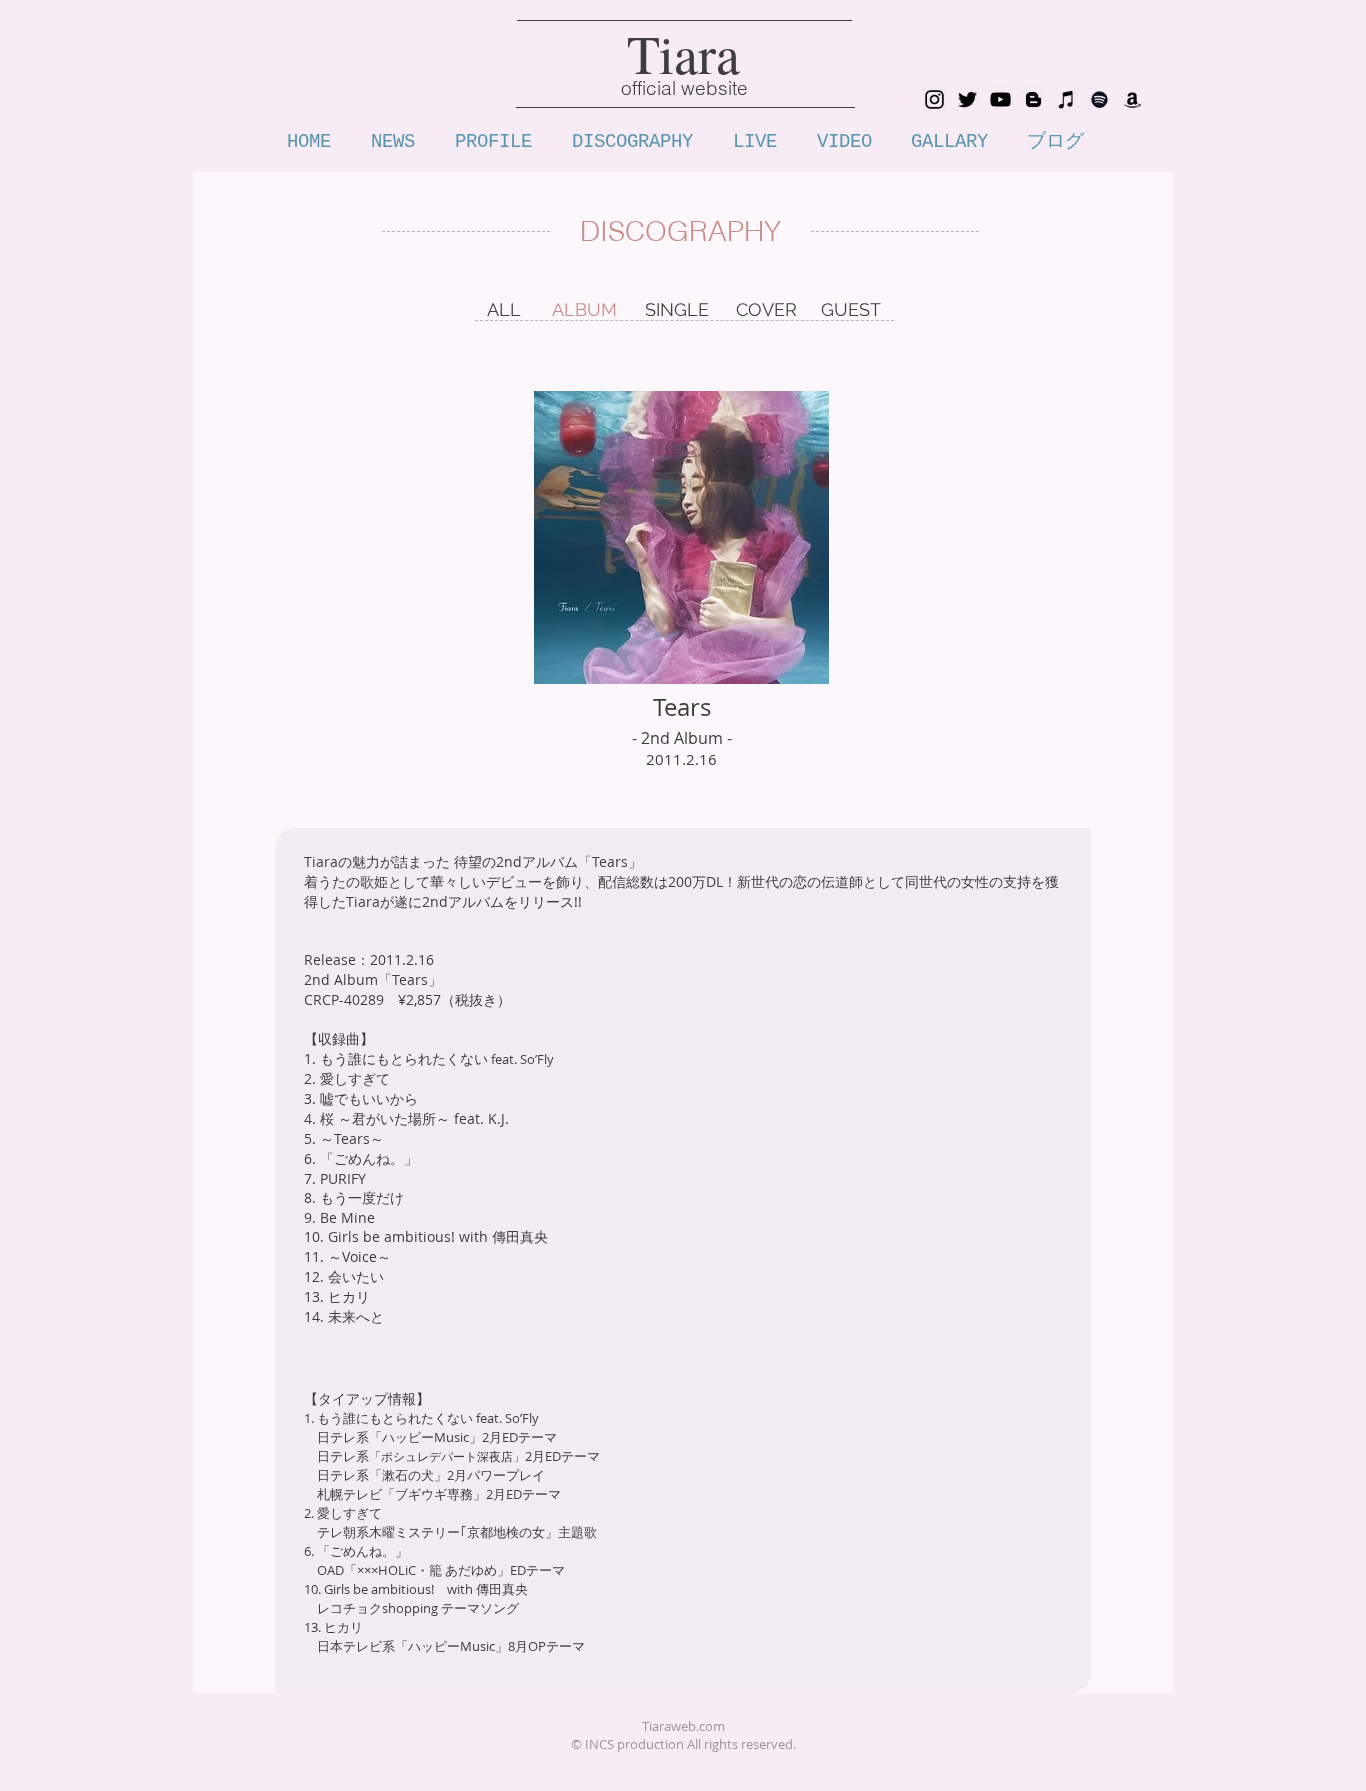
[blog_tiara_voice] (1033, 99)
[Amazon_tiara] (1132, 99)
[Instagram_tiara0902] (934, 99)
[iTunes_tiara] (1066, 99)
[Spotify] (1099, 99)
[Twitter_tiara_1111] (967, 99)
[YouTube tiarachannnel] (1000, 99)
